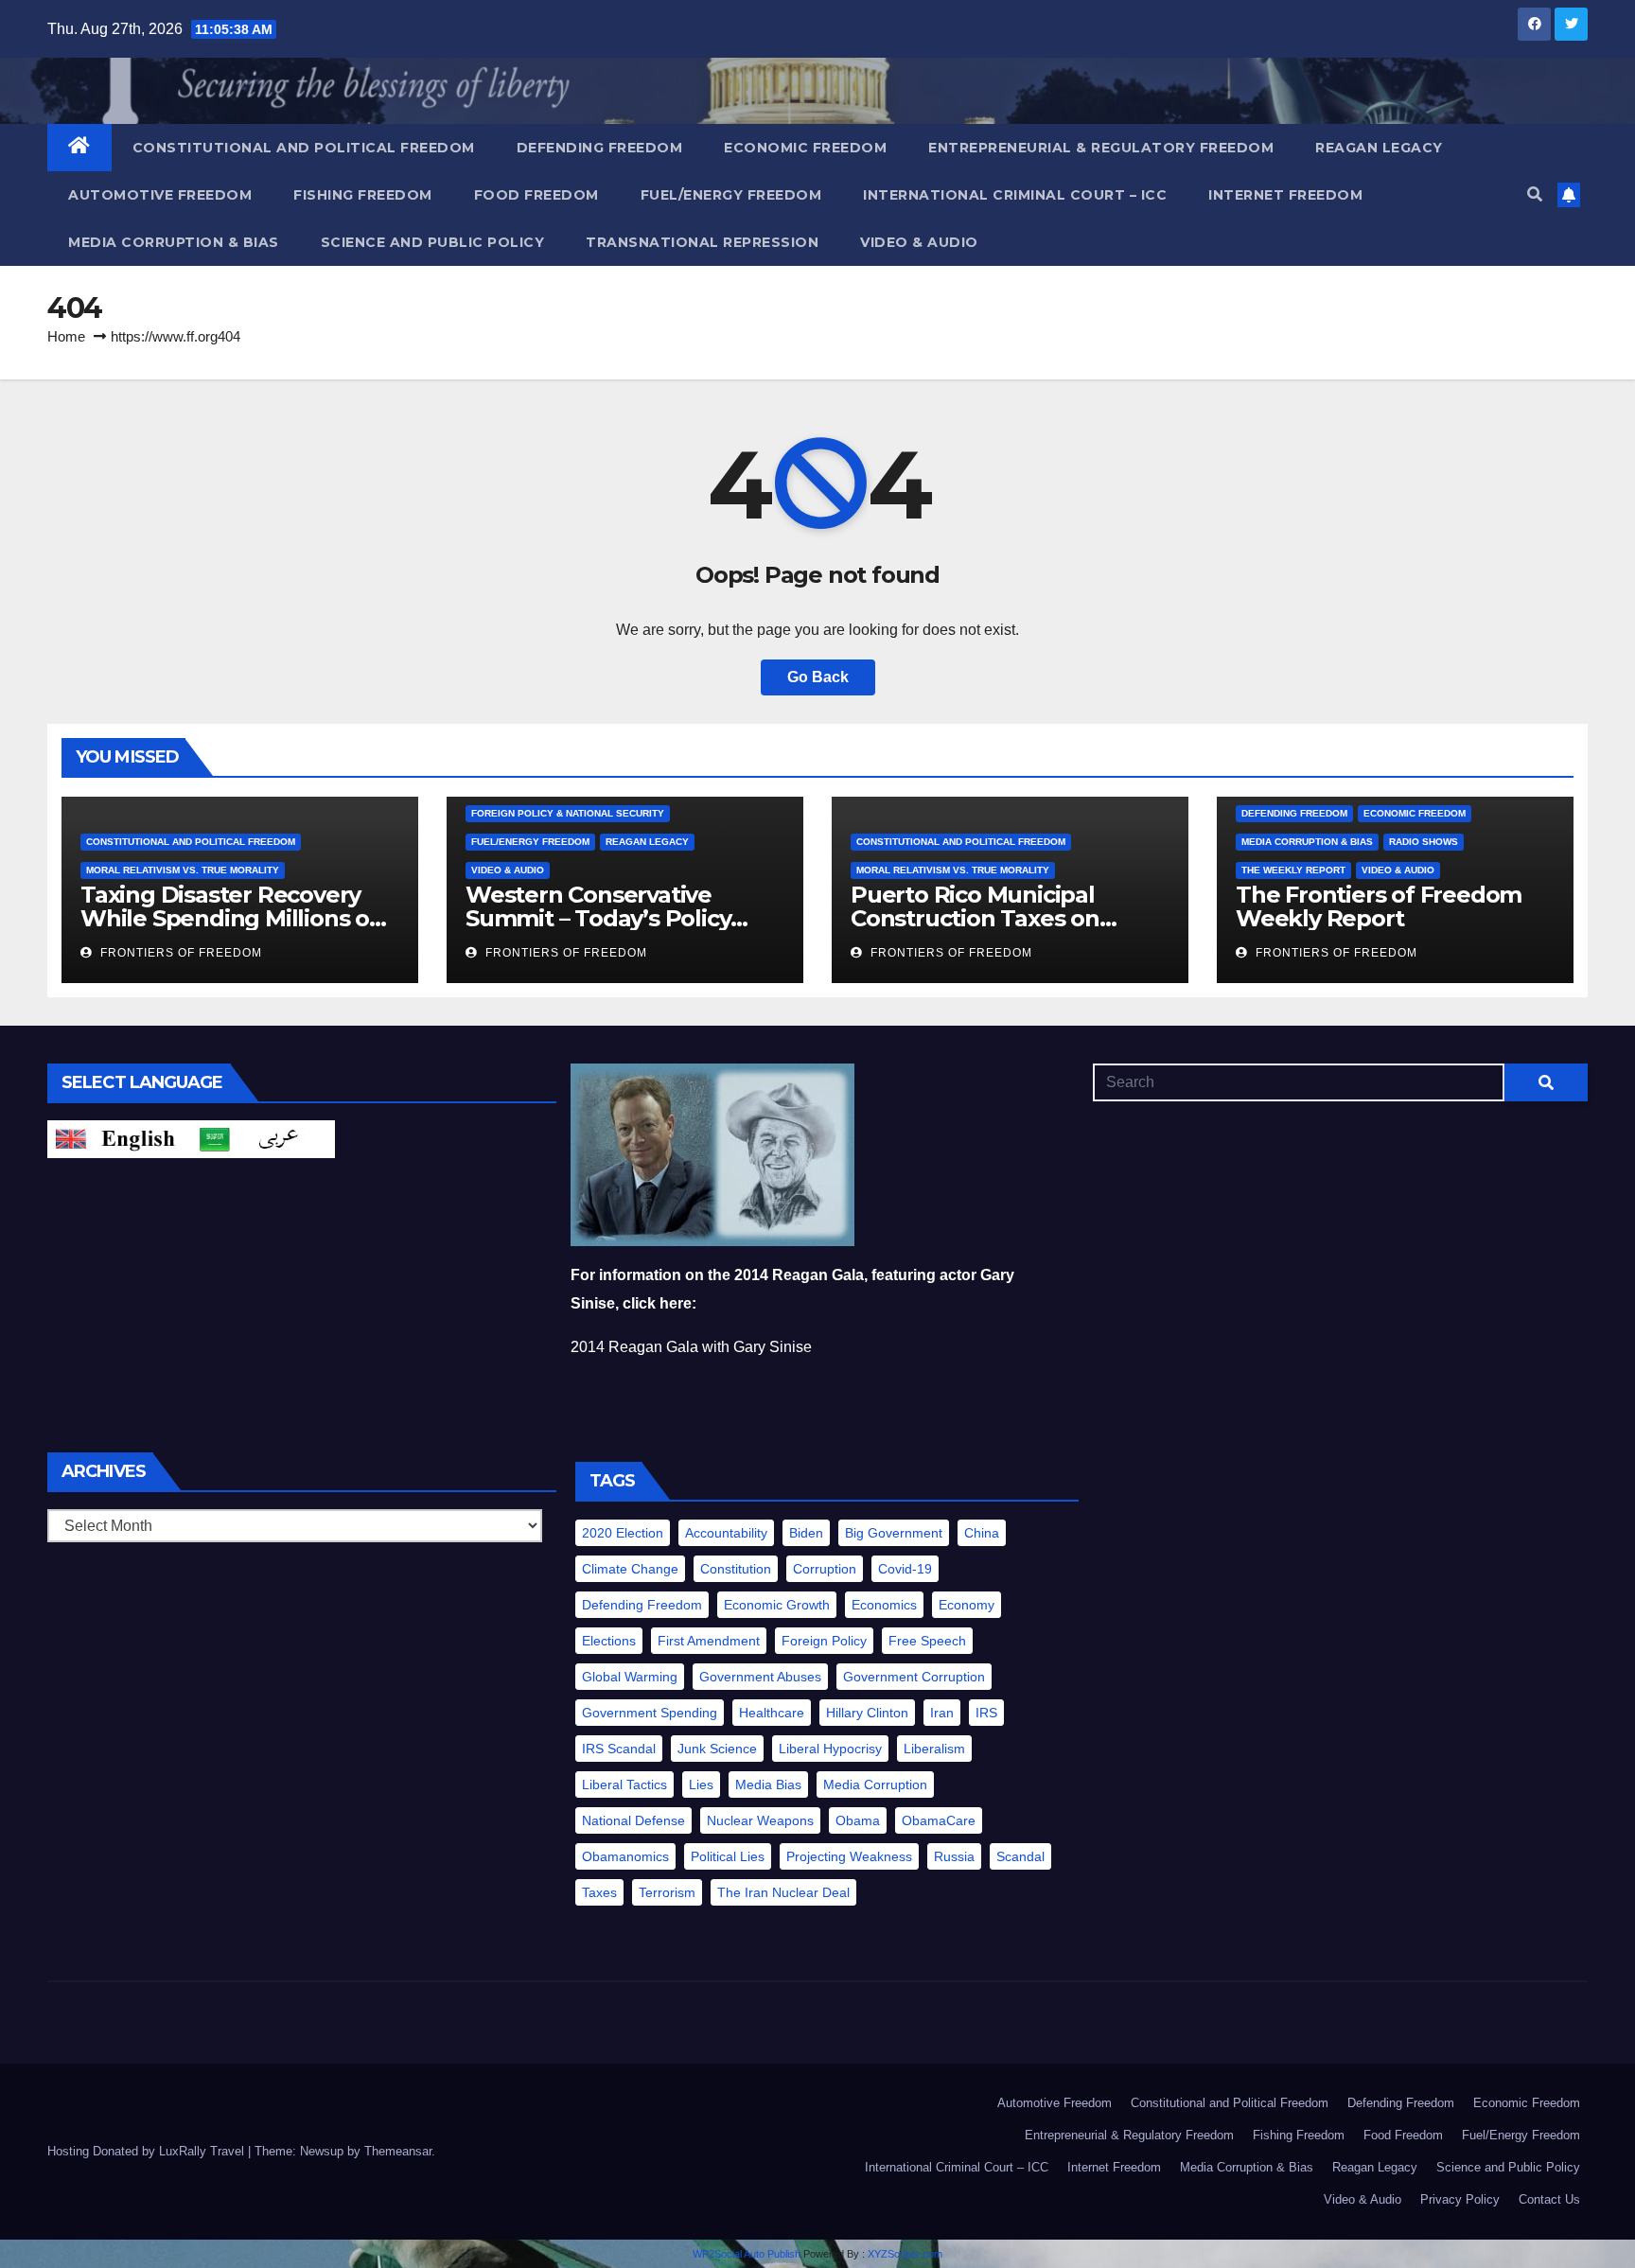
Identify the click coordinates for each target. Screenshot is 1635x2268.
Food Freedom (536, 195)
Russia (954, 1856)
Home (66, 336)
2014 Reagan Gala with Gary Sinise (691, 1347)
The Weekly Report (1293, 870)
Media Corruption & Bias (174, 242)
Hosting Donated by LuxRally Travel (148, 2151)
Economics (884, 1605)
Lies (701, 1785)
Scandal (1020, 1856)
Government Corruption (914, 1677)
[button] (1535, 194)
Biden (806, 1533)
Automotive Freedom (160, 195)
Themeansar (398, 2151)
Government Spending (650, 1713)
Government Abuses (760, 1677)
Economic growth (777, 1605)
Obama (858, 1820)
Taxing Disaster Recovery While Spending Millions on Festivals (232, 918)
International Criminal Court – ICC (1015, 195)
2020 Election (623, 1533)
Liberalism (934, 1749)
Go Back (818, 677)
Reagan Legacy (1379, 148)
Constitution (736, 1569)
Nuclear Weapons (760, 1820)
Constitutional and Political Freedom (304, 148)
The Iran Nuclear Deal (783, 1892)
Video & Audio (919, 242)
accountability (726, 1533)
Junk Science (717, 1749)
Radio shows (1424, 842)
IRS (986, 1713)
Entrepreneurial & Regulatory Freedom (1101, 148)
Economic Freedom (805, 148)
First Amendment (709, 1641)
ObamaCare (939, 1820)
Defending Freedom (600, 148)
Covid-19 (905, 1569)
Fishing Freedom (363, 195)
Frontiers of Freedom (179, 953)
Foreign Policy (824, 1641)
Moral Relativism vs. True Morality (183, 870)
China (982, 1533)
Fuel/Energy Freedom (731, 195)
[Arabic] (263, 1138)
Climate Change (630, 1569)
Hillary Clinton (867, 1713)
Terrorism (667, 1892)
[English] (119, 1138)
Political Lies (728, 1856)
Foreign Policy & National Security (568, 813)
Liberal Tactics (624, 1785)
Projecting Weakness (849, 1856)
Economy (967, 1605)
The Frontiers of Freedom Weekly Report (1379, 906)
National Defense (633, 1820)
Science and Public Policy (433, 242)
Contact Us (1549, 2199)
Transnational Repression (702, 242)
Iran (942, 1713)
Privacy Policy (1460, 2199)
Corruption (825, 1569)
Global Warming (630, 1677)
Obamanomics (625, 1856)
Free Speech (927, 1641)
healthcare (772, 1713)
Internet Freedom (1285, 195)
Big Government (894, 1533)
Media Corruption (875, 1785)
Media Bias (768, 1785)
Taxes (599, 1892)
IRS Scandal (619, 1749)
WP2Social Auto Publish (747, 2254)
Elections (609, 1641)
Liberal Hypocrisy (830, 1749)
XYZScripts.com (905, 2254)
